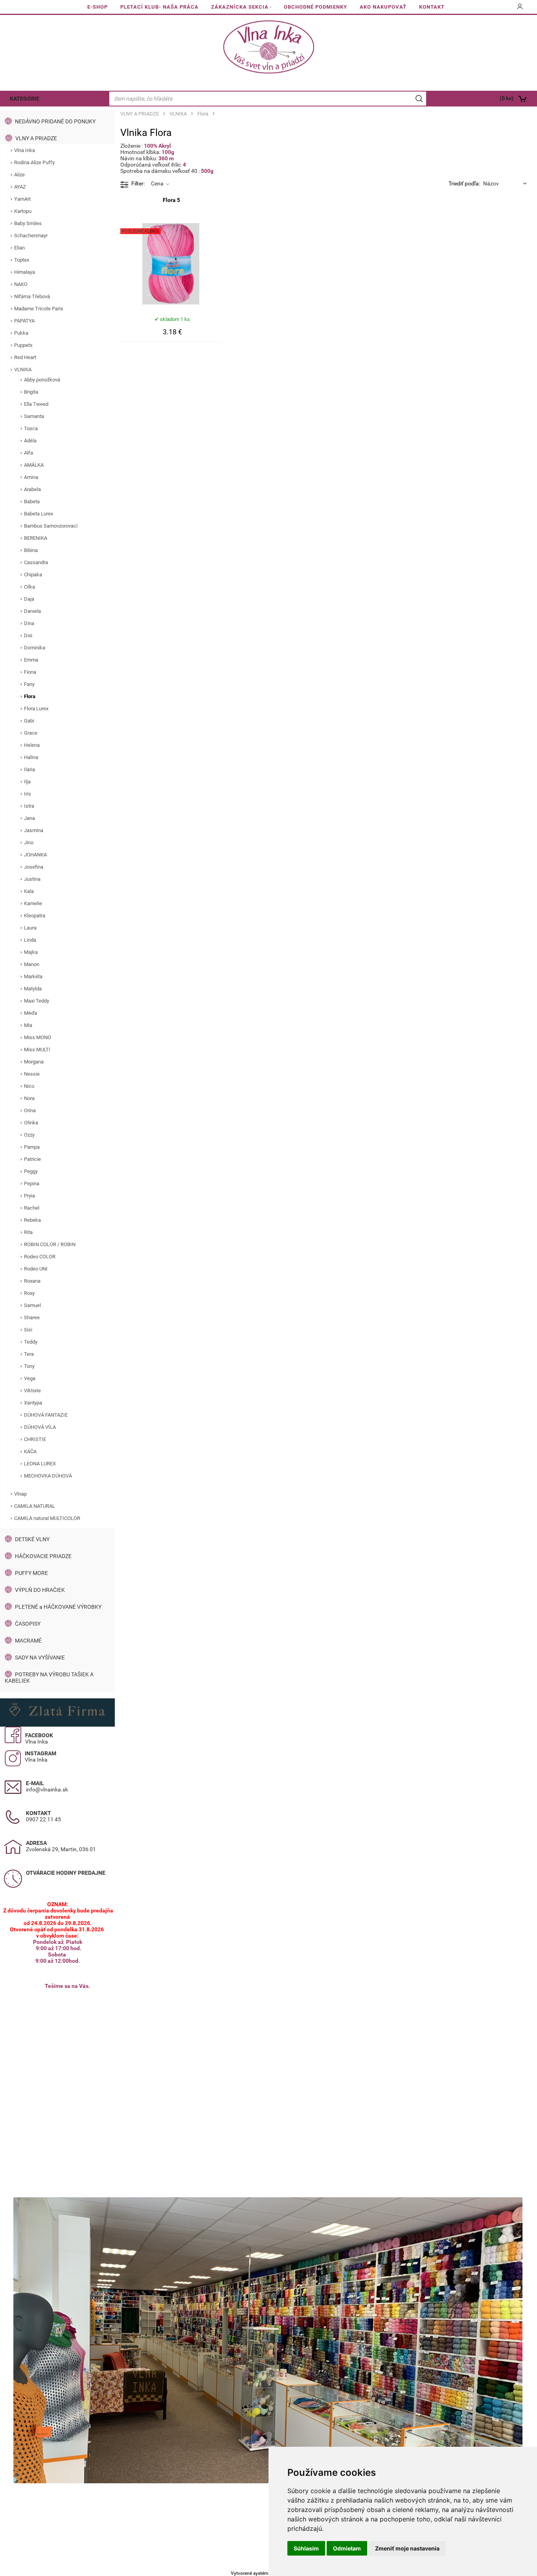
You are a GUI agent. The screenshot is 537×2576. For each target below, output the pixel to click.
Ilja (27, 782)
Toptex (22, 260)
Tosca (31, 428)
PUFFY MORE (31, 1573)
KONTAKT (432, 7)
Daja (29, 599)
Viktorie (32, 1391)
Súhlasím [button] (306, 2548)
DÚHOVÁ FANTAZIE (46, 1415)
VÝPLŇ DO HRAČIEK (40, 1590)
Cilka (29, 587)
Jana (29, 818)
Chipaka (33, 575)
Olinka (31, 1123)
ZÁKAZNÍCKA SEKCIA (240, 7)
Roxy (29, 1293)
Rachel (32, 1208)
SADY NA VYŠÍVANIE (40, 1657)
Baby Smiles (28, 223)
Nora (29, 1098)
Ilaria (29, 769)
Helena (32, 745)
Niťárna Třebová (32, 296)
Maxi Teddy (37, 1001)
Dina (29, 623)
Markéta (33, 976)
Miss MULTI (37, 1050)
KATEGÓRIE (25, 99)
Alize (19, 175)
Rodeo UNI (36, 1269)
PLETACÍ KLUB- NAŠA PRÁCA (159, 7)
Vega (30, 1378)
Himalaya (25, 272)
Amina (31, 477)
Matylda (33, 989)
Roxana (32, 1281)
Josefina (34, 867)
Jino (29, 842)
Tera (29, 1354)
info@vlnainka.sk (47, 1789)
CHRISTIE (35, 1439)
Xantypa (33, 1403)
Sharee (32, 1317)
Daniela (32, 611)
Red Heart (25, 357)
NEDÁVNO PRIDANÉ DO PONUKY (55, 121)
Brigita (31, 392)
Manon (32, 964)
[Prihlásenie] (520, 9)
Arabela (32, 489)
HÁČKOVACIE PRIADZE (43, 1556)
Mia (28, 1025)
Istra (29, 806)
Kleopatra (35, 916)
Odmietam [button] (347, 2548)
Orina (30, 1110)
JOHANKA (35, 855)
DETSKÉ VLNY (32, 1539)
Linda (30, 940)
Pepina (32, 1183)
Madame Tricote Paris (39, 309)
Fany (29, 684)
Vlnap (20, 1494)
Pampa (32, 1147)
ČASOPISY (28, 1624)
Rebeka (32, 1220)
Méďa (30, 1013)
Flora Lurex (36, 709)
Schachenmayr (31, 236)
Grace (31, 733)
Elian (19, 248)
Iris (28, 794)
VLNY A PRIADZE (36, 138)
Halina (31, 757)
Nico (29, 1086)
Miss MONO (38, 1037)
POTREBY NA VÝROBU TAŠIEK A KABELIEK (49, 1678)
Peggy (31, 1171)
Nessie (32, 1074)
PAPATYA (24, 321)
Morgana (34, 1062)
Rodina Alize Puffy (34, 162)
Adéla (30, 441)
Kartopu (23, 211)
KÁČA (30, 1451)
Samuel (32, 1305)
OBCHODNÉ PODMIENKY (315, 7)
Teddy (31, 1342)
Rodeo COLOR (40, 1257)
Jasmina (34, 830)
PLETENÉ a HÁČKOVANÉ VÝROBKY (58, 1607)
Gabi (29, 721)
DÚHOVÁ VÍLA (40, 1427)
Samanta (34, 416)
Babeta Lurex (39, 514)
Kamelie (33, 903)
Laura (30, 928)
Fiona (30, 672)
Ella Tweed (36, 404)
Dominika (35, 648)
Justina (32, 879)
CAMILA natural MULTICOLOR (47, 1518)
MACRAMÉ (28, 1641)
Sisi (28, 1330)
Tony (29, 1366)
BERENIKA (36, 538)
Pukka (21, 333)
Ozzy (29, 1135)
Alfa (29, 453)
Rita (28, 1232)
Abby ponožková (42, 380)
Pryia (29, 1196)
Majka (31, 952)
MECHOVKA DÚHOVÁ (48, 1476)
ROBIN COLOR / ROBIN (50, 1244)
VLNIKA (23, 369)
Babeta (32, 501)
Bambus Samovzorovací (51, 526)
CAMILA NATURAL (35, 1506)
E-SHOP (97, 7)
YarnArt (22, 199)
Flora (30, 696)
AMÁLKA (34, 465)
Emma (31, 660)
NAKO (21, 284)
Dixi (28, 635)
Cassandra (36, 562)
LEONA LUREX (40, 1464)
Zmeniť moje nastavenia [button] (407, 2548)
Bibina (31, 550)
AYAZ (20, 187)
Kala (29, 891)
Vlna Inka (25, 150)
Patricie (32, 1159)
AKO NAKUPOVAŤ (383, 7)
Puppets (23, 345)
